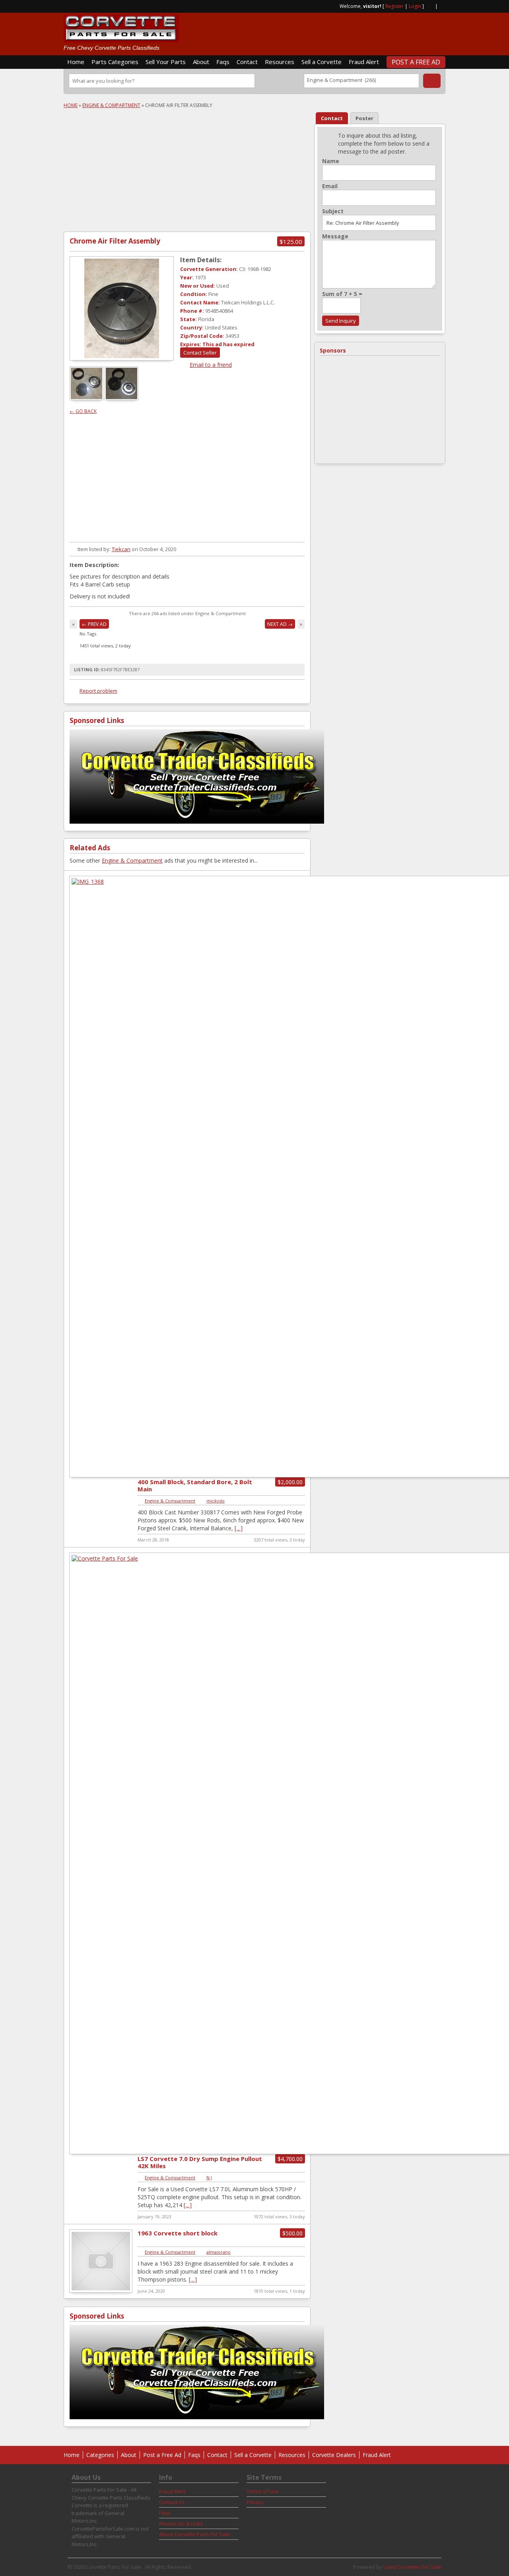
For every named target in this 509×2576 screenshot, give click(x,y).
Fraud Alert (364, 62)
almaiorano (219, 2252)
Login (415, 6)
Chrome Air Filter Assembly (115, 241)
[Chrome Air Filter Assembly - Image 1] (87, 398)
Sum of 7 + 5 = (342, 294)
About (201, 62)
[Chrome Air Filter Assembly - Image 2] (122, 398)
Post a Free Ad (416, 62)
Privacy (255, 2502)
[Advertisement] (352, 31)
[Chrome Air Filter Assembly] (122, 308)
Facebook (442, 6)
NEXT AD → (280, 624)
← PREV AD (94, 624)
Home (76, 62)
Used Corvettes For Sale (412, 2567)
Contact (247, 62)
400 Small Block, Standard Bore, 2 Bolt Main (195, 1485)
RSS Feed (429, 6)
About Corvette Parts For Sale (194, 2534)
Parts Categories (115, 62)
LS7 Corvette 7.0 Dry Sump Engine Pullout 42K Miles (200, 2162)
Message (335, 236)
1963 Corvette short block (178, 2233)
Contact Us (172, 2502)
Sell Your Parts (166, 62)
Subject (333, 211)
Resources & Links (181, 2523)
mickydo (216, 1501)
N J (209, 2178)
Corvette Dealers (334, 2455)
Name (331, 161)
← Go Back (83, 411)
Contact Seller (200, 353)
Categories (100, 2455)
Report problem (98, 691)
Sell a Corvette (322, 62)
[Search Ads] (432, 81)
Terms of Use (263, 2491)
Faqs (223, 62)
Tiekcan (121, 549)
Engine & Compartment (111, 105)
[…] (239, 1528)
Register (394, 6)
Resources (280, 62)
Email (330, 186)
